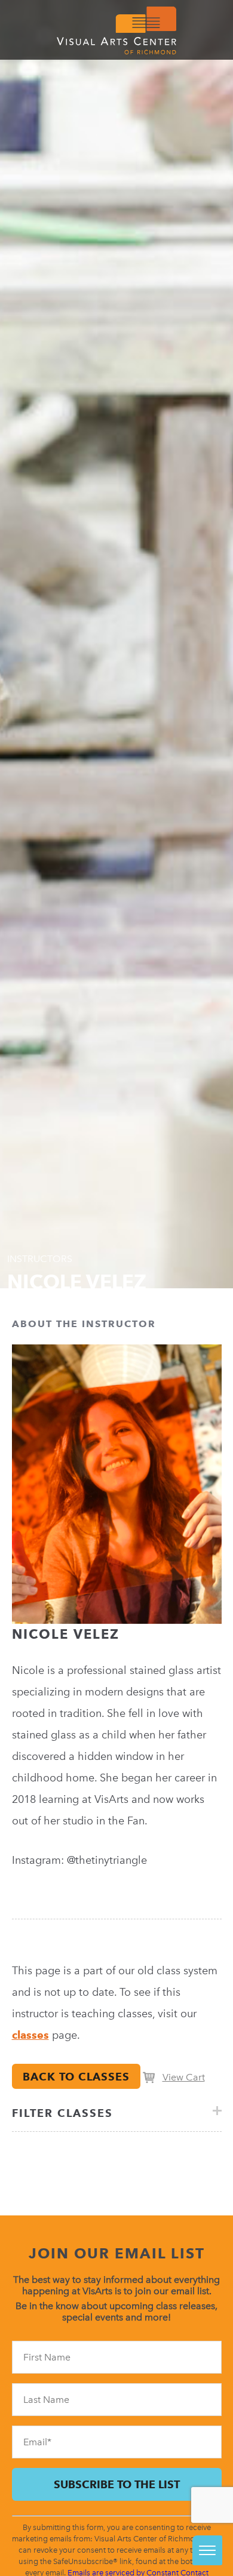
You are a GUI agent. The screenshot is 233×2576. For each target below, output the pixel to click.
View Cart (184, 2077)
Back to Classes (76, 2077)
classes (30, 2035)
